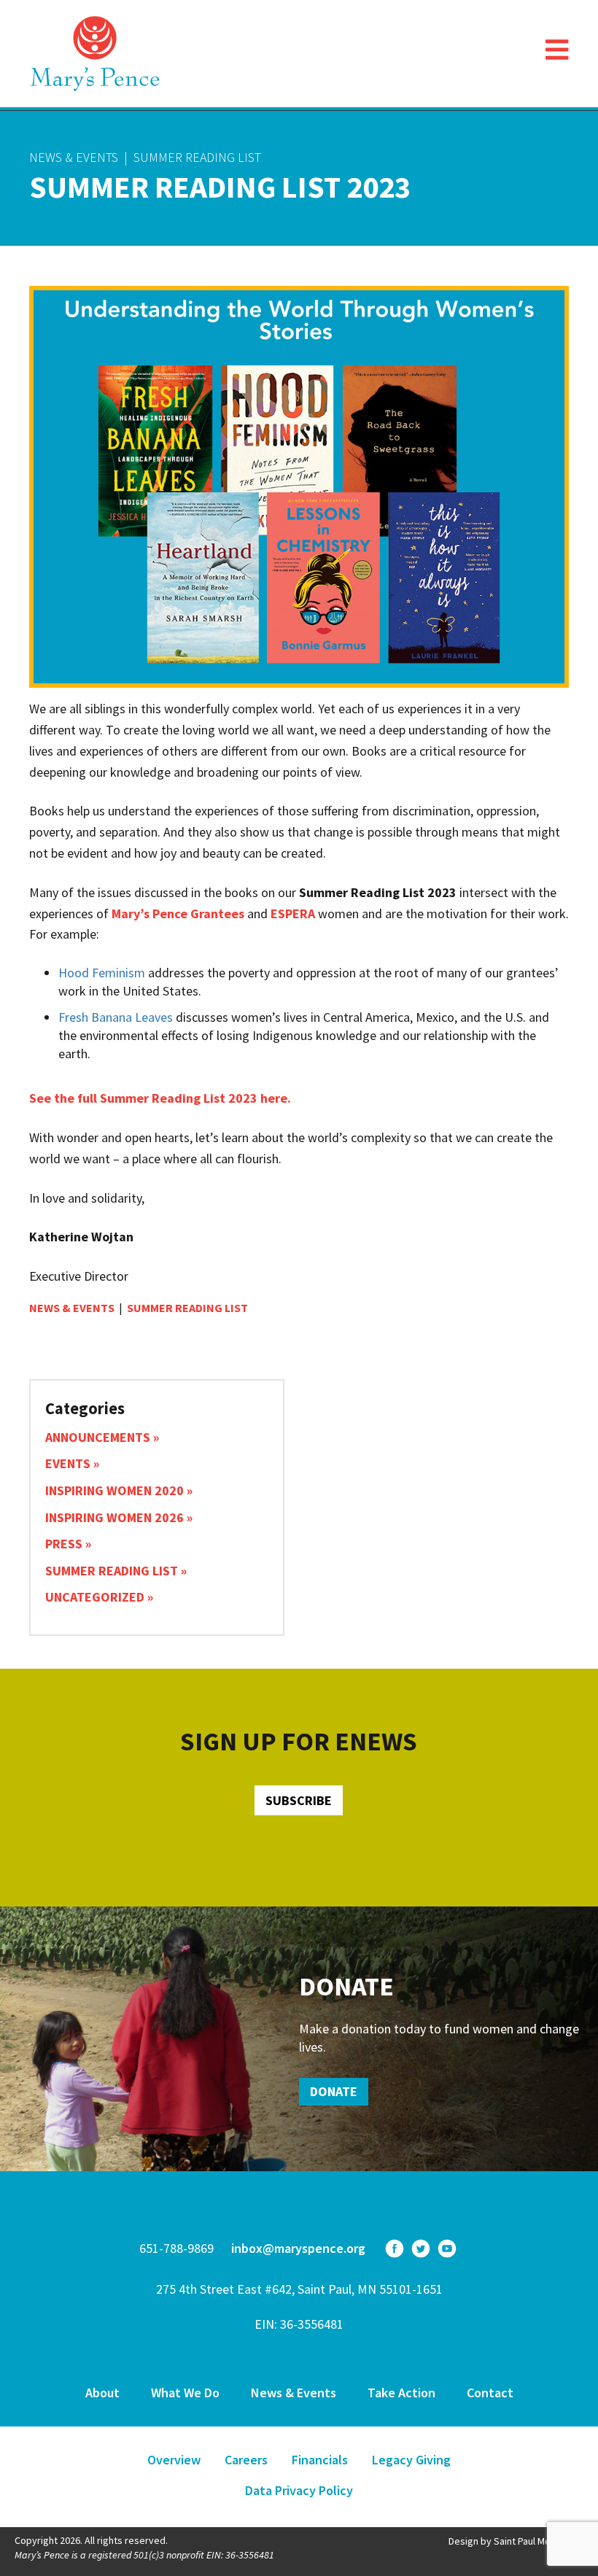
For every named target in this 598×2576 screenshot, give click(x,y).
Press (64, 1544)
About (102, 2393)
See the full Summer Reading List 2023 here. (160, 1098)
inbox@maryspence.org (298, 2248)
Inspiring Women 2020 (114, 1490)
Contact (490, 2393)
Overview (174, 2460)
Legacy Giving (411, 2460)
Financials (320, 2460)
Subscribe (299, 1800)
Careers (246, 2460)
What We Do (185, 2393)
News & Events (74, 157)
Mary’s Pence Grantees (178, 913)
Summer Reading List (197, 157)
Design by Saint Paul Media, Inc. (516, 2541)
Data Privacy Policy (299, 2490)
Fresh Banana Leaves (116, 1017)
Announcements (98, 1437)
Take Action (401, 2393)
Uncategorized (95, 1597)
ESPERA (293, 913)
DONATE (334, 2091)
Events (68, 1463)
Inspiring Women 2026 (114, 1517)
